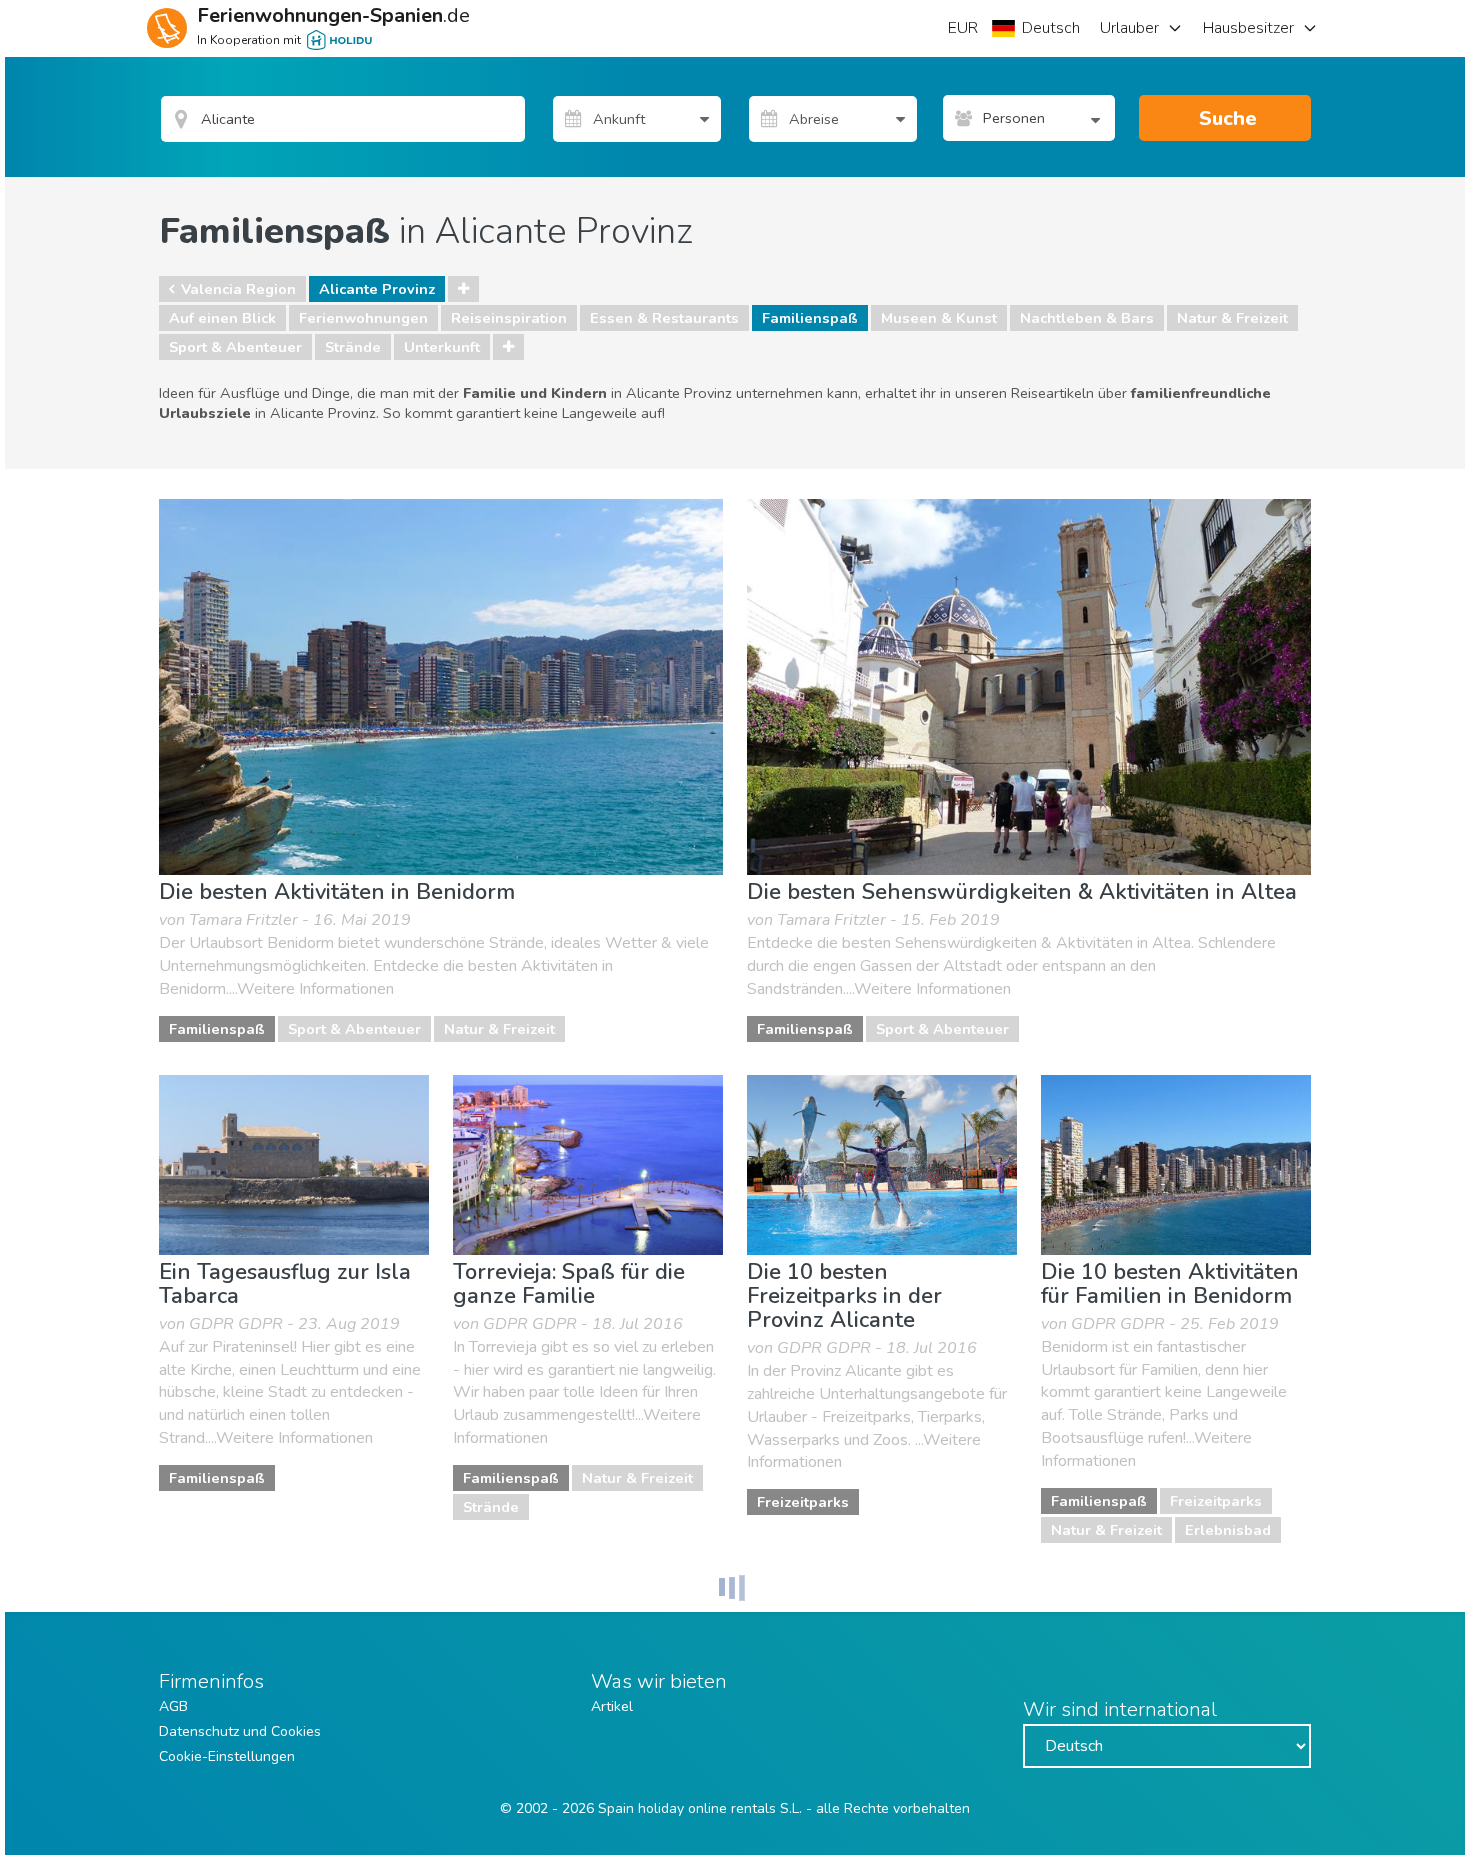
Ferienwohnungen (363, 318)
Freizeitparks (803, 1502)
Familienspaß (810, 318)
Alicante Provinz (377, 289)
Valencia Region (238, 289)
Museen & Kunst (939, 318)
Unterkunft (442, 347)
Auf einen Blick (222, 318)
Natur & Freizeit (1232, 318)
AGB (173, 1706)
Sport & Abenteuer (235, 347)
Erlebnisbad (1228, 1530)
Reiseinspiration (509, 318)
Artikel (612, 1706)
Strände (353, 347)
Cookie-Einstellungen (227, 1756)
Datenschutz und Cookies (240, 1731)
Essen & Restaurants (664, 318)
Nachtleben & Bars (1087, 318)
